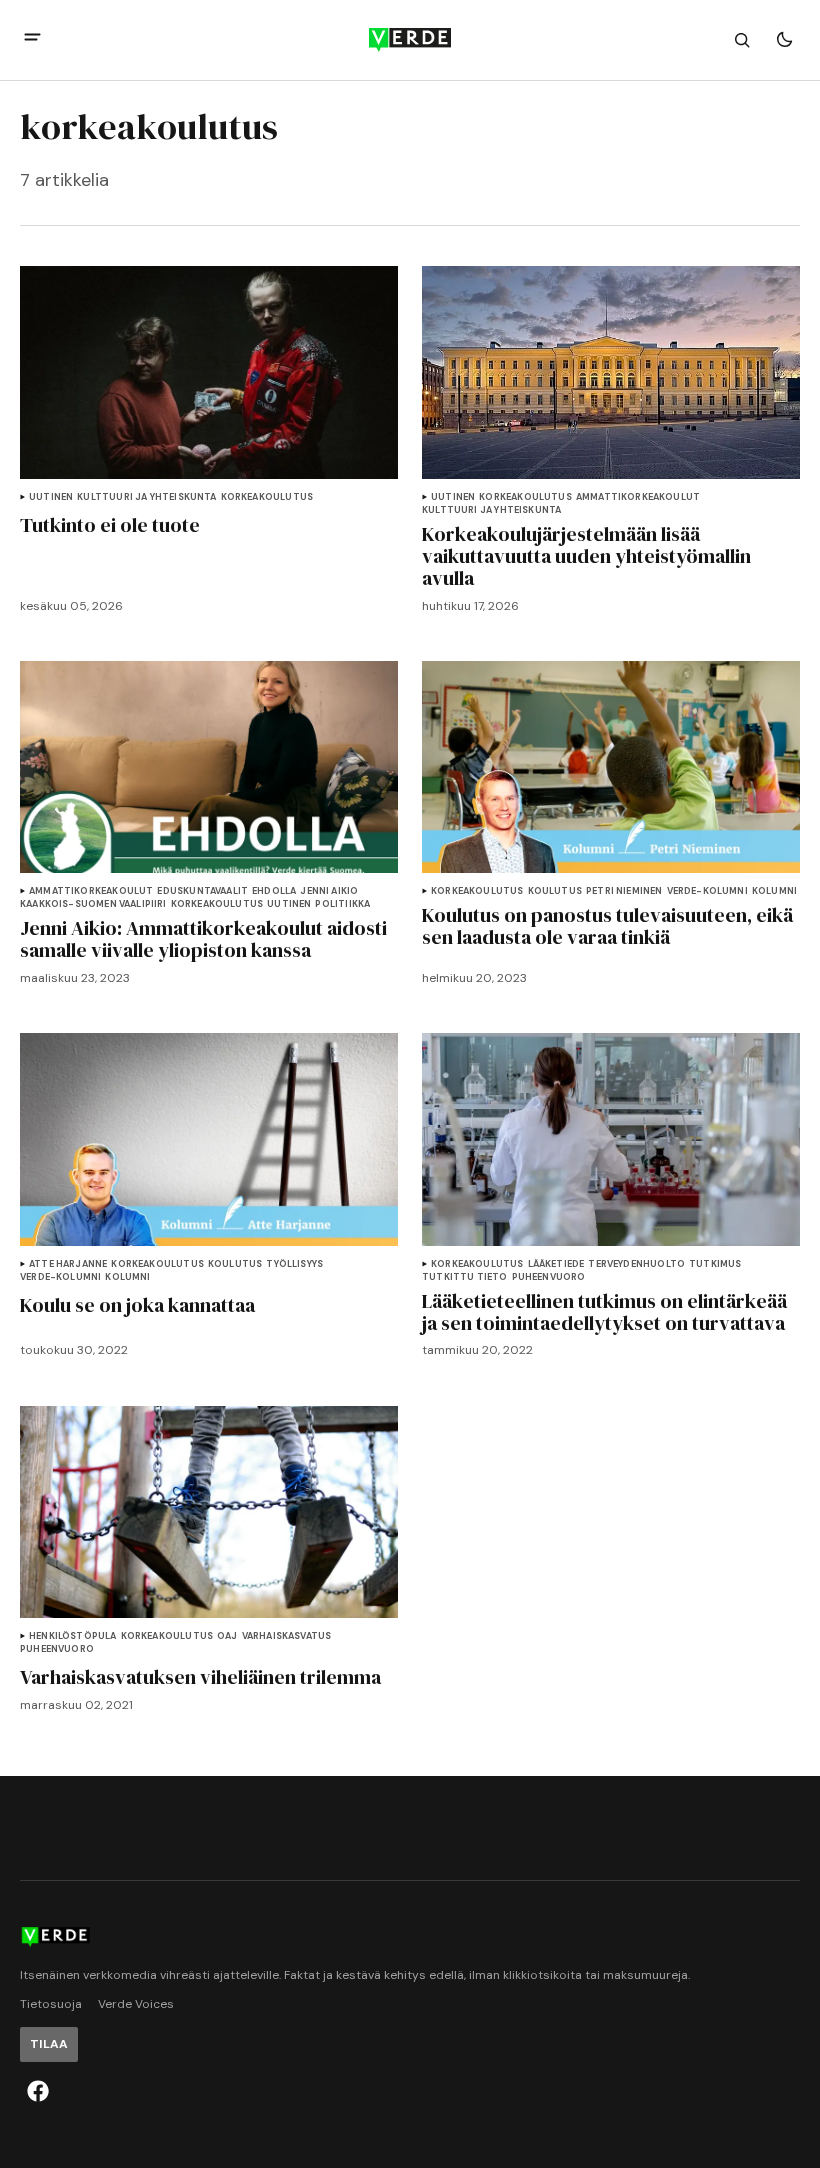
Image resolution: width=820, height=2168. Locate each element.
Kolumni (774, 891)
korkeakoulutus (267, 497)
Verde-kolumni (707, 891)
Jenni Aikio (329, 891)
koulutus (555, 891)
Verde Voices (136, 2004)
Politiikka (342, 904)
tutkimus (715, 1264)
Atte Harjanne (68, 1264)
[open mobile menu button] (32, 39)
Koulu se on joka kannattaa (137, 1305)
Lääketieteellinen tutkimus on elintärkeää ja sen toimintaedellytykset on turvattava (604, 1312)
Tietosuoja (51, 2004)
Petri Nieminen (624, 891)
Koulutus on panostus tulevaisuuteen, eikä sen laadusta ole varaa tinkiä (607, 926)
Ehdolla (274, 891)
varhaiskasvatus (287, 1636)
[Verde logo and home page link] (410, 40)
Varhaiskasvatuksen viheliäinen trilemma (200, 1677)
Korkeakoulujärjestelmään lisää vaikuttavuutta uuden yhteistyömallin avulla (586, 556)
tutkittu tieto (465, 1277)
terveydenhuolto (636, 1264)
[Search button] (742, 40)
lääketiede (556, 1264)
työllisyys (294, 1264)
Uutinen (51, 497)
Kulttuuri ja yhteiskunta (146, 497)
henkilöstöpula (73, 1636)
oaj (227, 1636)
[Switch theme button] (784, 40)
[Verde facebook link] (38, 2091)
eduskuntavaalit (202, 891)
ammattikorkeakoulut (638, 497)
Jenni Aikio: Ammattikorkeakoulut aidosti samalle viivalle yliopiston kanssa (203, 939)
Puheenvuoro (549, 1277)
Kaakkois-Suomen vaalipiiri (93, 904)
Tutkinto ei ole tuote (110, 525)
